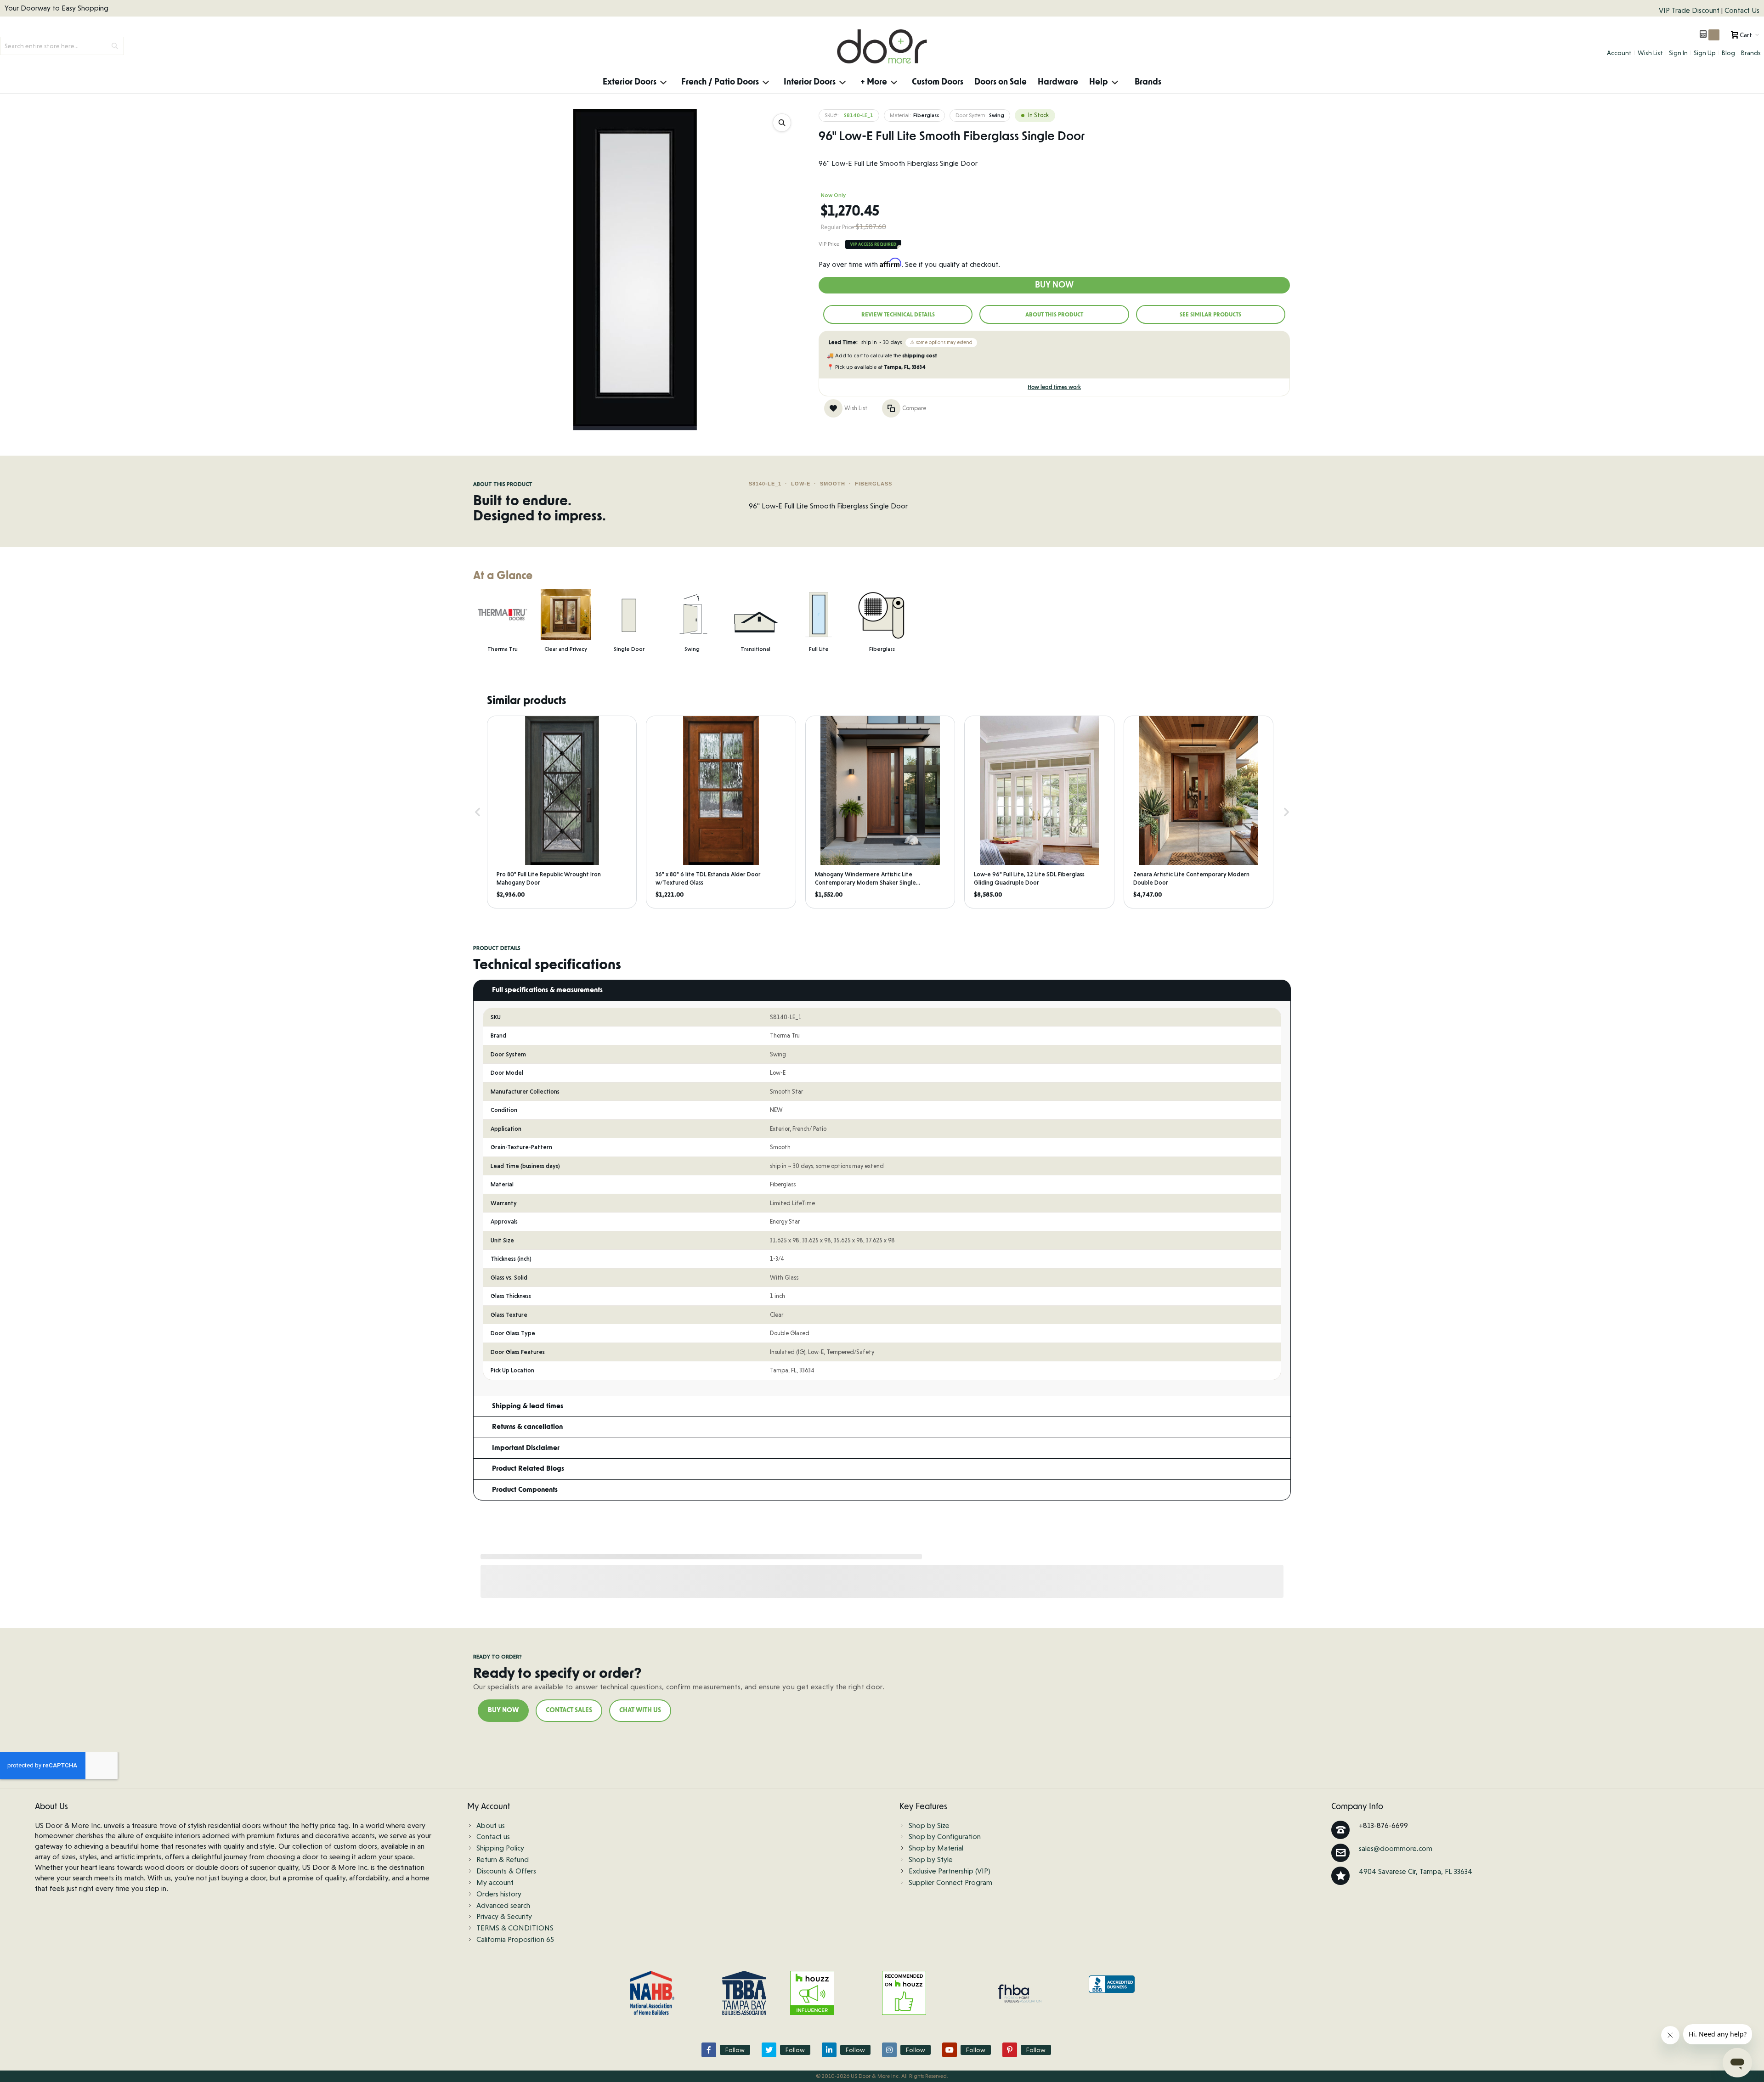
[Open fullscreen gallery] (782, 123)
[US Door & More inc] (882, 46)
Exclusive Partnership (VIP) (950, 1871)
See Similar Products (1210, 315)
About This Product (1054, 315)
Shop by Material (936, 1848)
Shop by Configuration (945, 1837)
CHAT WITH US (640, 1710)
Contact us (493, 1837)
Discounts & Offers (506, 1871)
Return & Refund (503, 1859)
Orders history (499, 1894)
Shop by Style (931, 1859)
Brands (1751, 53)
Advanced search (503, 1905)
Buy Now (1054, 285)
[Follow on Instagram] (889, 2050)
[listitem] (562, 812)
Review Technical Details (898, 315)
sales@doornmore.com (1396, 1848)
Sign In (1678, 53)
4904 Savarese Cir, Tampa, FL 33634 (1416, 1871)
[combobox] (62, 46)
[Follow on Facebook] (709, 2050)
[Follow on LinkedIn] (829, 2050)
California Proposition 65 (515, 1939)
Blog (1728, 53)
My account (495, 1882)
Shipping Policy (500, 1848)
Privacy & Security (504, 1916)
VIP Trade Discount (1690, 10)
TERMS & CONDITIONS (515, 1928)
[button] (478, 812)
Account (1619, 53)
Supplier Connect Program (950, 1882)
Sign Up (1705, 53)
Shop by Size (929, 1825)
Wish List (1650, 53)
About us (491, 1825)
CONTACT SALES (569, 1710)
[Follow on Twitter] (769, 2050)
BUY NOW (503, 1710)
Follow (735, 2050)
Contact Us (1742, 10)
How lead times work (1054, 387)
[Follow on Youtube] (950, 2050)
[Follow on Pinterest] (1010, 2050)
